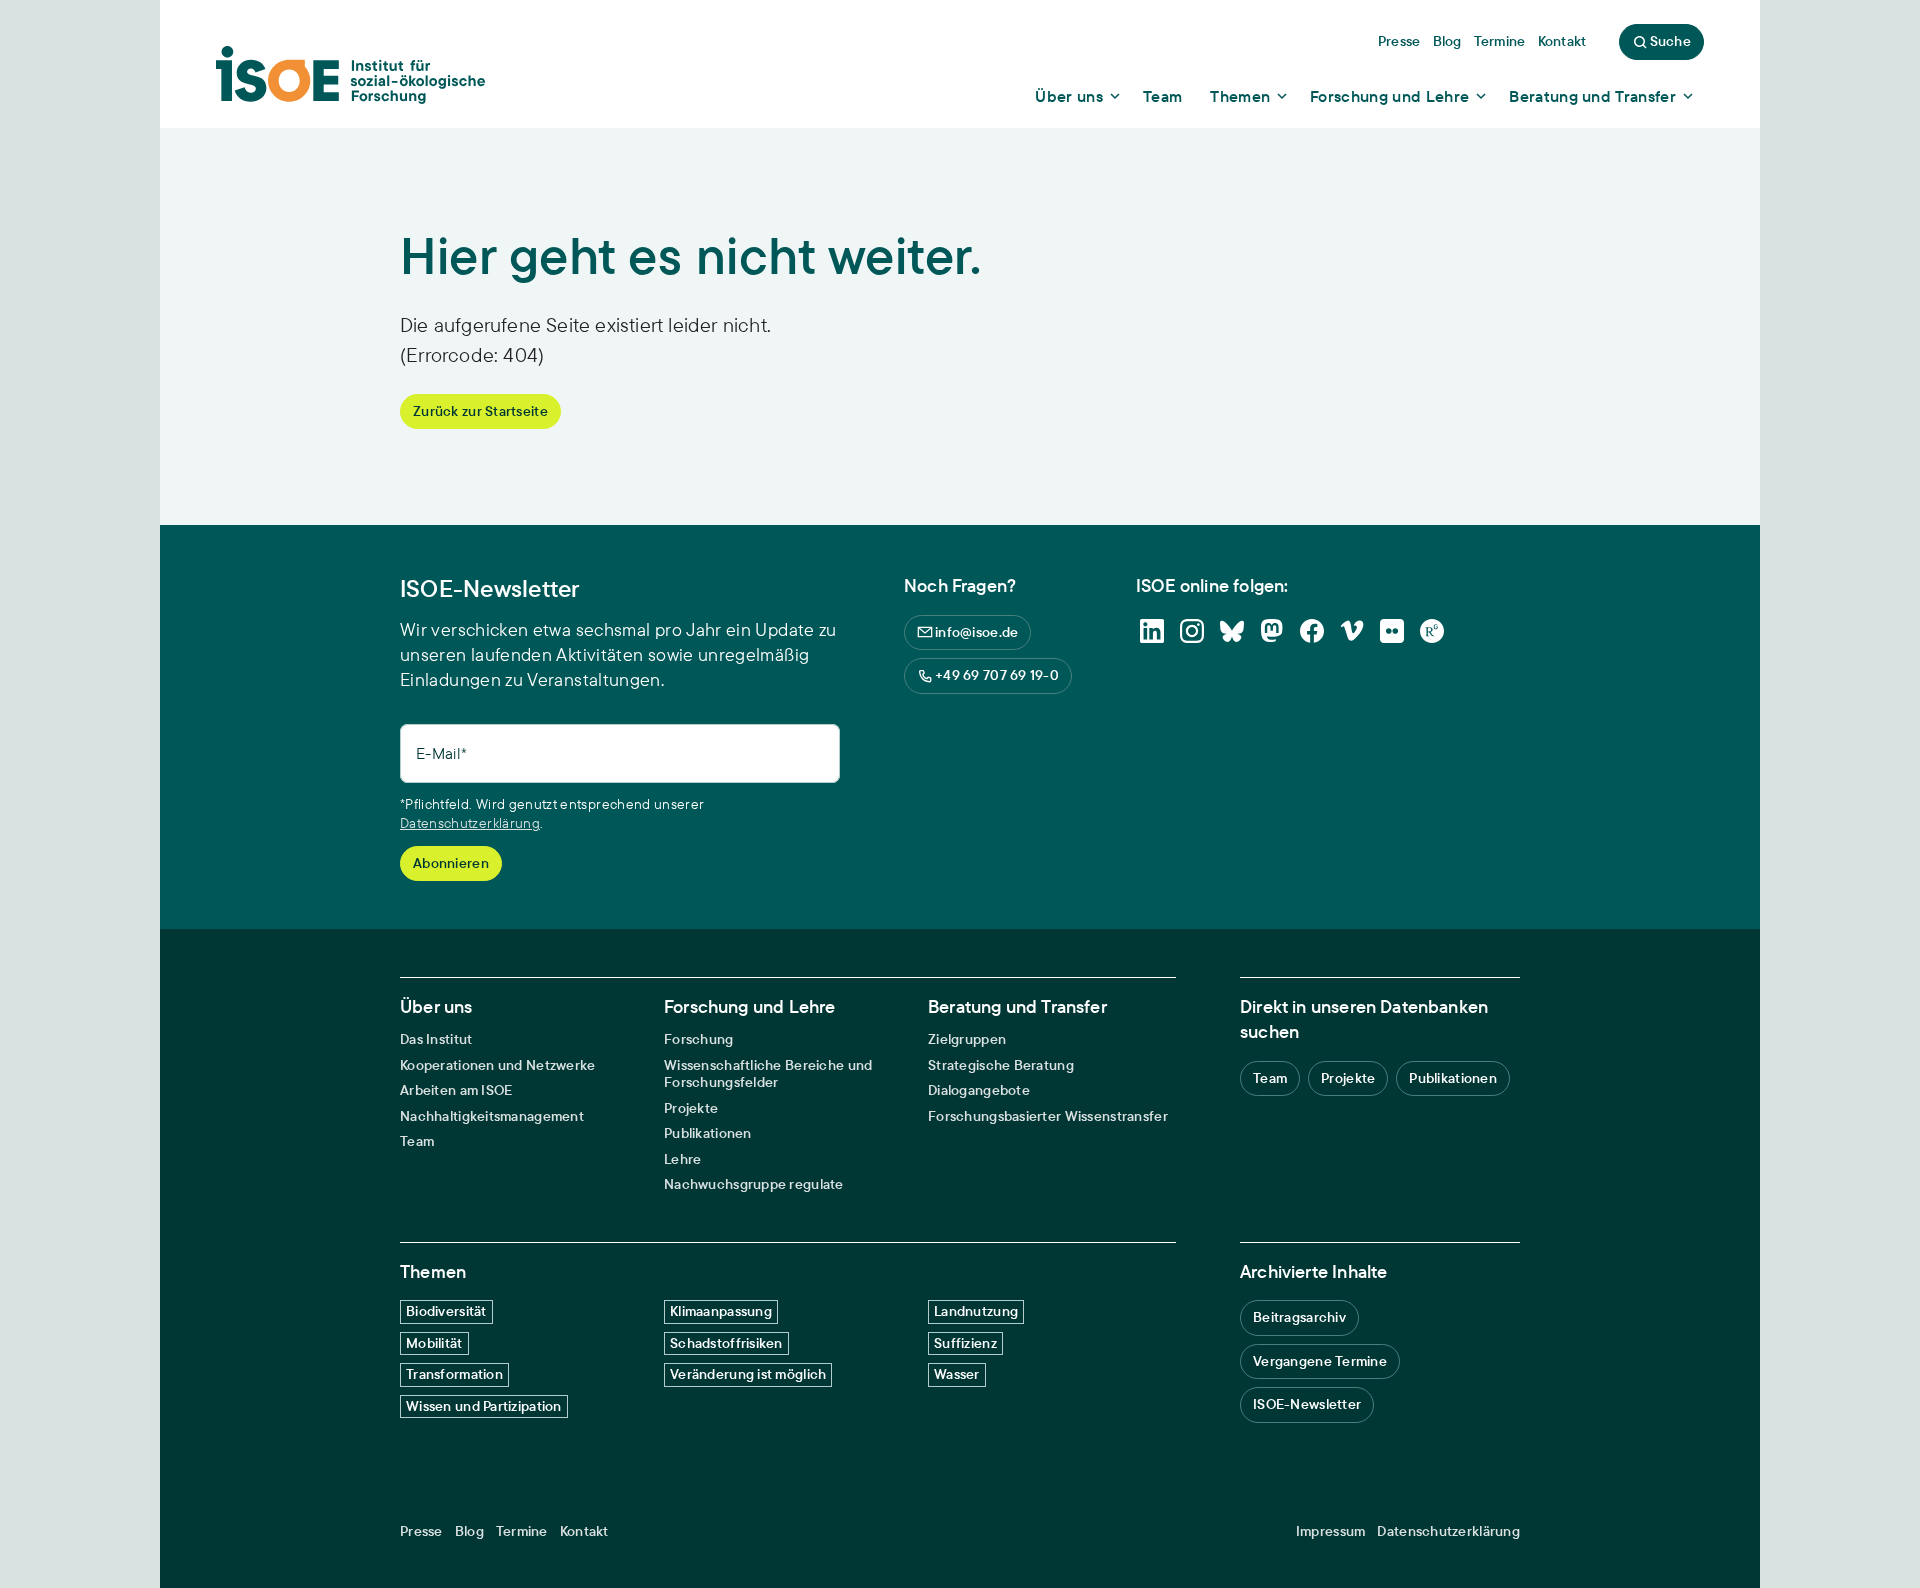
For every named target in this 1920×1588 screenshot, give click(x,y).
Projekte (691, 1108)
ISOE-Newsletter (1307, 1404)
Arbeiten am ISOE (456, 1090)
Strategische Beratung (1001, 1065)
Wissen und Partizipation (484, 1406)
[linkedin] (1152, 631)
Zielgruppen (967, 1039)
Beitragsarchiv (1299, 1317)
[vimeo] (1352, 631)
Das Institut (436, 1039)
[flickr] (1392, 631)
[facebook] (1312, 631)
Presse (421, 1531)
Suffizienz (965, 1343)
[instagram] (1192, 631)
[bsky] (1232, 631)
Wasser (957, 1374)
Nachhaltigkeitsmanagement (492, 1116)
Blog (469, 1531)
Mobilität (434, 1343)
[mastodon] (1272, 631)
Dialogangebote (979, 1090)
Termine (522, 1531)
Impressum (1331, 1531)
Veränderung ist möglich (748, 1374)
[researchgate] (1432, 631)
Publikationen (708, 1133)
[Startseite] (350, 81)
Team (417, 1141)
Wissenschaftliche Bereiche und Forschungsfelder (768, 1074)
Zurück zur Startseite (480, 411)
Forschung (699, 1039)
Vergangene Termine (1320, 1361)
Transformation (454, 1374)
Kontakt (584, 1531)
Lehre (682, 1159)
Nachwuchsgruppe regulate (754, 1184)
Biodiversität (446, 1311)
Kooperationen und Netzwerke (498, 1065)
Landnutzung (976, 1311)
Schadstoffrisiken (726, 1343)
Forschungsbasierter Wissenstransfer (1048, 1116)
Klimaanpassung (721, 1311)
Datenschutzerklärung (470, 823)
